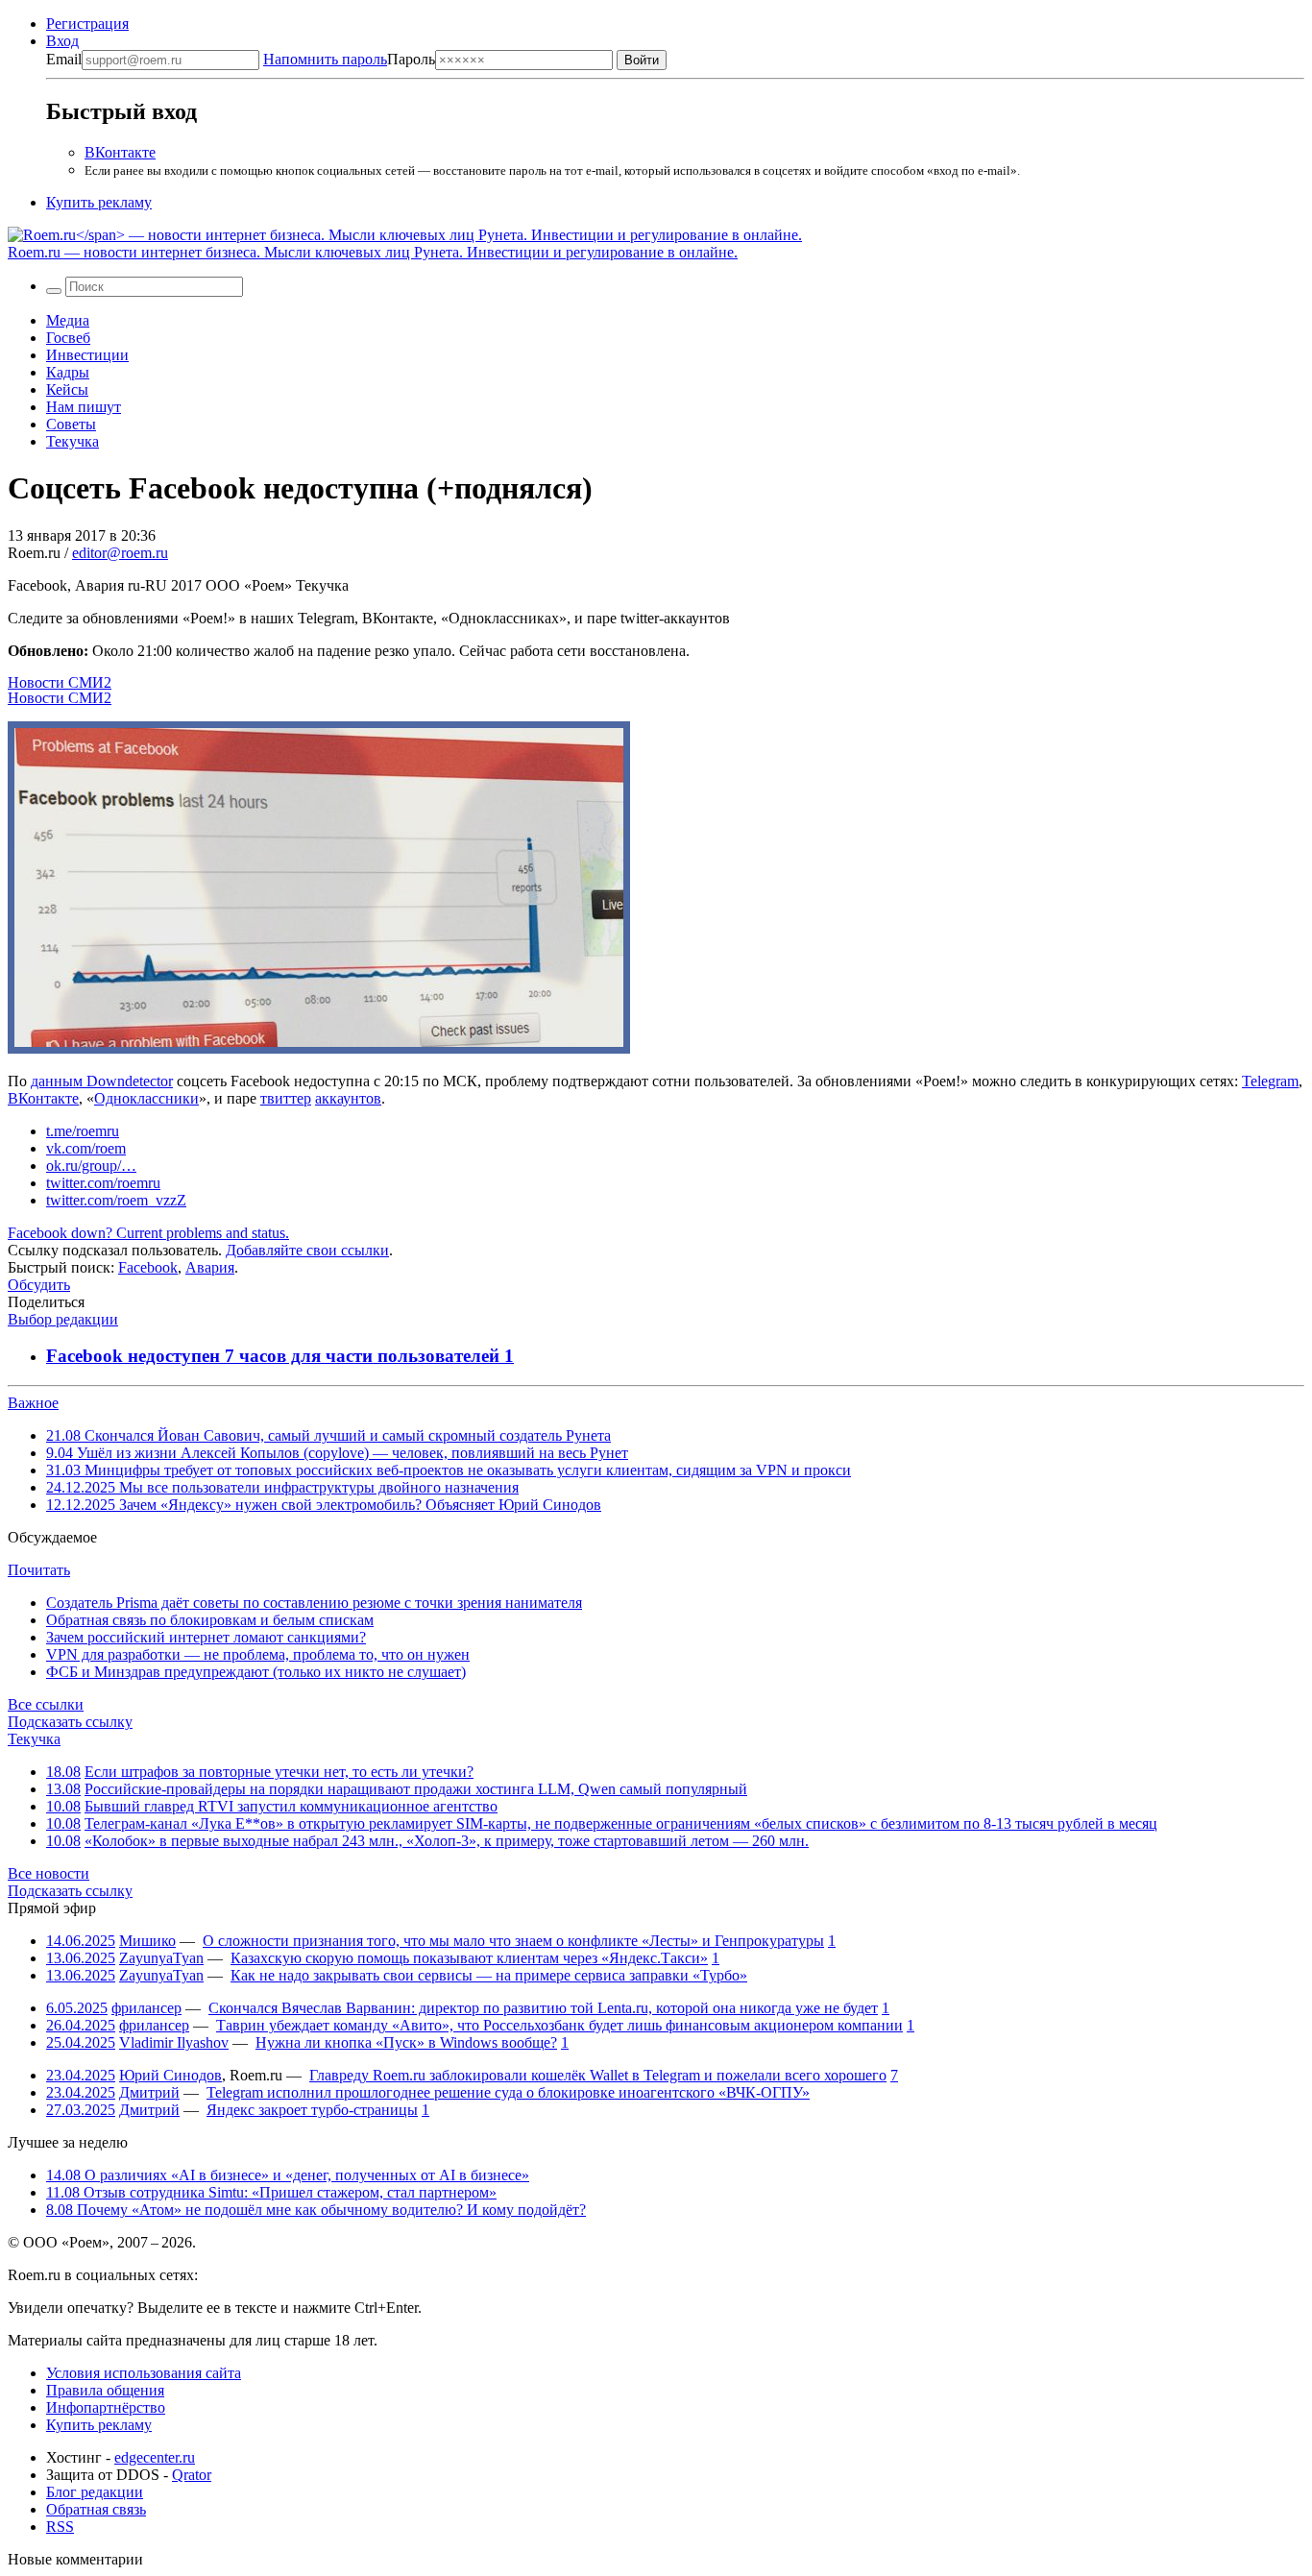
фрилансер (146, 2008)
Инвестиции (87, 355)
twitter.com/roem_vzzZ (116, 1200)
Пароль (349, 59)
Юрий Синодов (170, 2075)
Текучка (73, 441)
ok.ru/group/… (91, 1166)
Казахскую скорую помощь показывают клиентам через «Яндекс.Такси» (469, 1958)
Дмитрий (149, 2092)
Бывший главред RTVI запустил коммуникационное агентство (291, 1806)
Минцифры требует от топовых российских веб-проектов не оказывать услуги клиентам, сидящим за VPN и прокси (449, 1470)
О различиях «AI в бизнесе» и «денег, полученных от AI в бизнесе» (288, 2175)
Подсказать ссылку (70, 1722)
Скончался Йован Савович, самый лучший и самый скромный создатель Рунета (328, 1435)
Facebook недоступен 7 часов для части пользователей (275, 1356)
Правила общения (105, 2390)
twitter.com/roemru (103, 1183)
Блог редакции (95, 2492)
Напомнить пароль (325, 59)
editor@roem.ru (120, 553)
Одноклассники (146, 1098)
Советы (71, 424)
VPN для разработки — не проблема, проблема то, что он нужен (258, 1654)
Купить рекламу (99, 202)
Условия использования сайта (144, 2373)
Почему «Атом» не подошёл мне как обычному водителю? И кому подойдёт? (316, 2210)
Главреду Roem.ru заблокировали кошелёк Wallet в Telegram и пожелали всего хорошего (598, 2075)
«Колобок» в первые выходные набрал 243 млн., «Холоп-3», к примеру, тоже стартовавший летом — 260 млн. (447, 1841)
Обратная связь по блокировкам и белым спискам (210, 1620)
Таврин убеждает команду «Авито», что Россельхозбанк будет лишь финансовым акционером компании (559, 2025)
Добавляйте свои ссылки (307, 1250)
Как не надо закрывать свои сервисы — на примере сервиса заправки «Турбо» (489, 1975)
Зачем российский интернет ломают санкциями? (206, 1637)
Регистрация (87, 24)
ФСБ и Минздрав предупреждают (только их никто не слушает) (256, 1672)
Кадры (68, 372)
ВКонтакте (120, 152)
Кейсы (67, 389)
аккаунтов (348, 1098)
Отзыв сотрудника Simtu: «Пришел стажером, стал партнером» (271, 2192)
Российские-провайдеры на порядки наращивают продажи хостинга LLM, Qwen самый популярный (416, 1789)
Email (64, 59)
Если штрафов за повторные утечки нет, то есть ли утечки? (279, 1772)
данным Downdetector (102, 1081)
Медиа (68, 320)
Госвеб (68, 338)
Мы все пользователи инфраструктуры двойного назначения (282, 1487)
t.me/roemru (83, 1131)
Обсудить (39, 1285)
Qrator (192, 2475)
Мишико (147, 1941)
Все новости (49, 1873)
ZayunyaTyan (161, 1958)
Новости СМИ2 (60, 682)
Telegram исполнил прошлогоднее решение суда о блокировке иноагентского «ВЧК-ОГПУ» (508, 2092)
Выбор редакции (63, 1319)
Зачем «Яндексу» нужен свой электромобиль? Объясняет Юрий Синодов (324, 1505)
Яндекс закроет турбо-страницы (312, 2110)
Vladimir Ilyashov (174, 2042)
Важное (33, 1403)
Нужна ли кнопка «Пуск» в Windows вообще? (406, 2042)
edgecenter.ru (155, 2457)
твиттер (286, 1098)
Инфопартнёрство (106, 2407)
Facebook (148, 1267)
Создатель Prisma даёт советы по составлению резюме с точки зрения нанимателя (314, 1603)
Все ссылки (46, 1704)
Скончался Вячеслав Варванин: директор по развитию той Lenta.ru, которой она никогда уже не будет (543, 2008)
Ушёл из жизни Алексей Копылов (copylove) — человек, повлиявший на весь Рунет (337, 1453)
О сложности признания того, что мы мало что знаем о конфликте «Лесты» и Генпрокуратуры (513, 1941)
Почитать (39, 1570)
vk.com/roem (86, 1148)
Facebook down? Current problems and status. (148, 1233)
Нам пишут (84, 407)
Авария (210, 1267)
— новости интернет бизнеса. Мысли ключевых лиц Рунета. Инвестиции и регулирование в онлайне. (373, 252)
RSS (60, 2527)
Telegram (1270, 1081)
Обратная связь (96, 2509)
